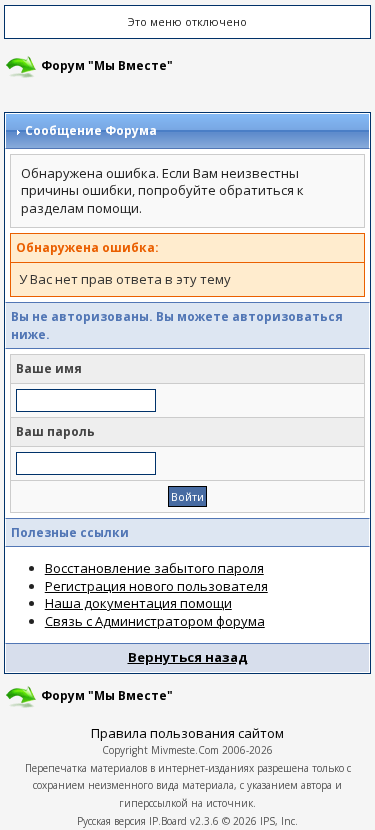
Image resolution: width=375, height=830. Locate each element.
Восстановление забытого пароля (154, 568)
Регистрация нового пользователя (156, 586)
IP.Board (168, 821)
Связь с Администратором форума (155, 621)
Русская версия (111, 821)
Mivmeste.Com (185, 750)
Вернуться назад (188, 657)
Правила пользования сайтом (187, 733)
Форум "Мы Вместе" (107, 65)
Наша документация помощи (138, 603)
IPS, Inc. (279, 821)
